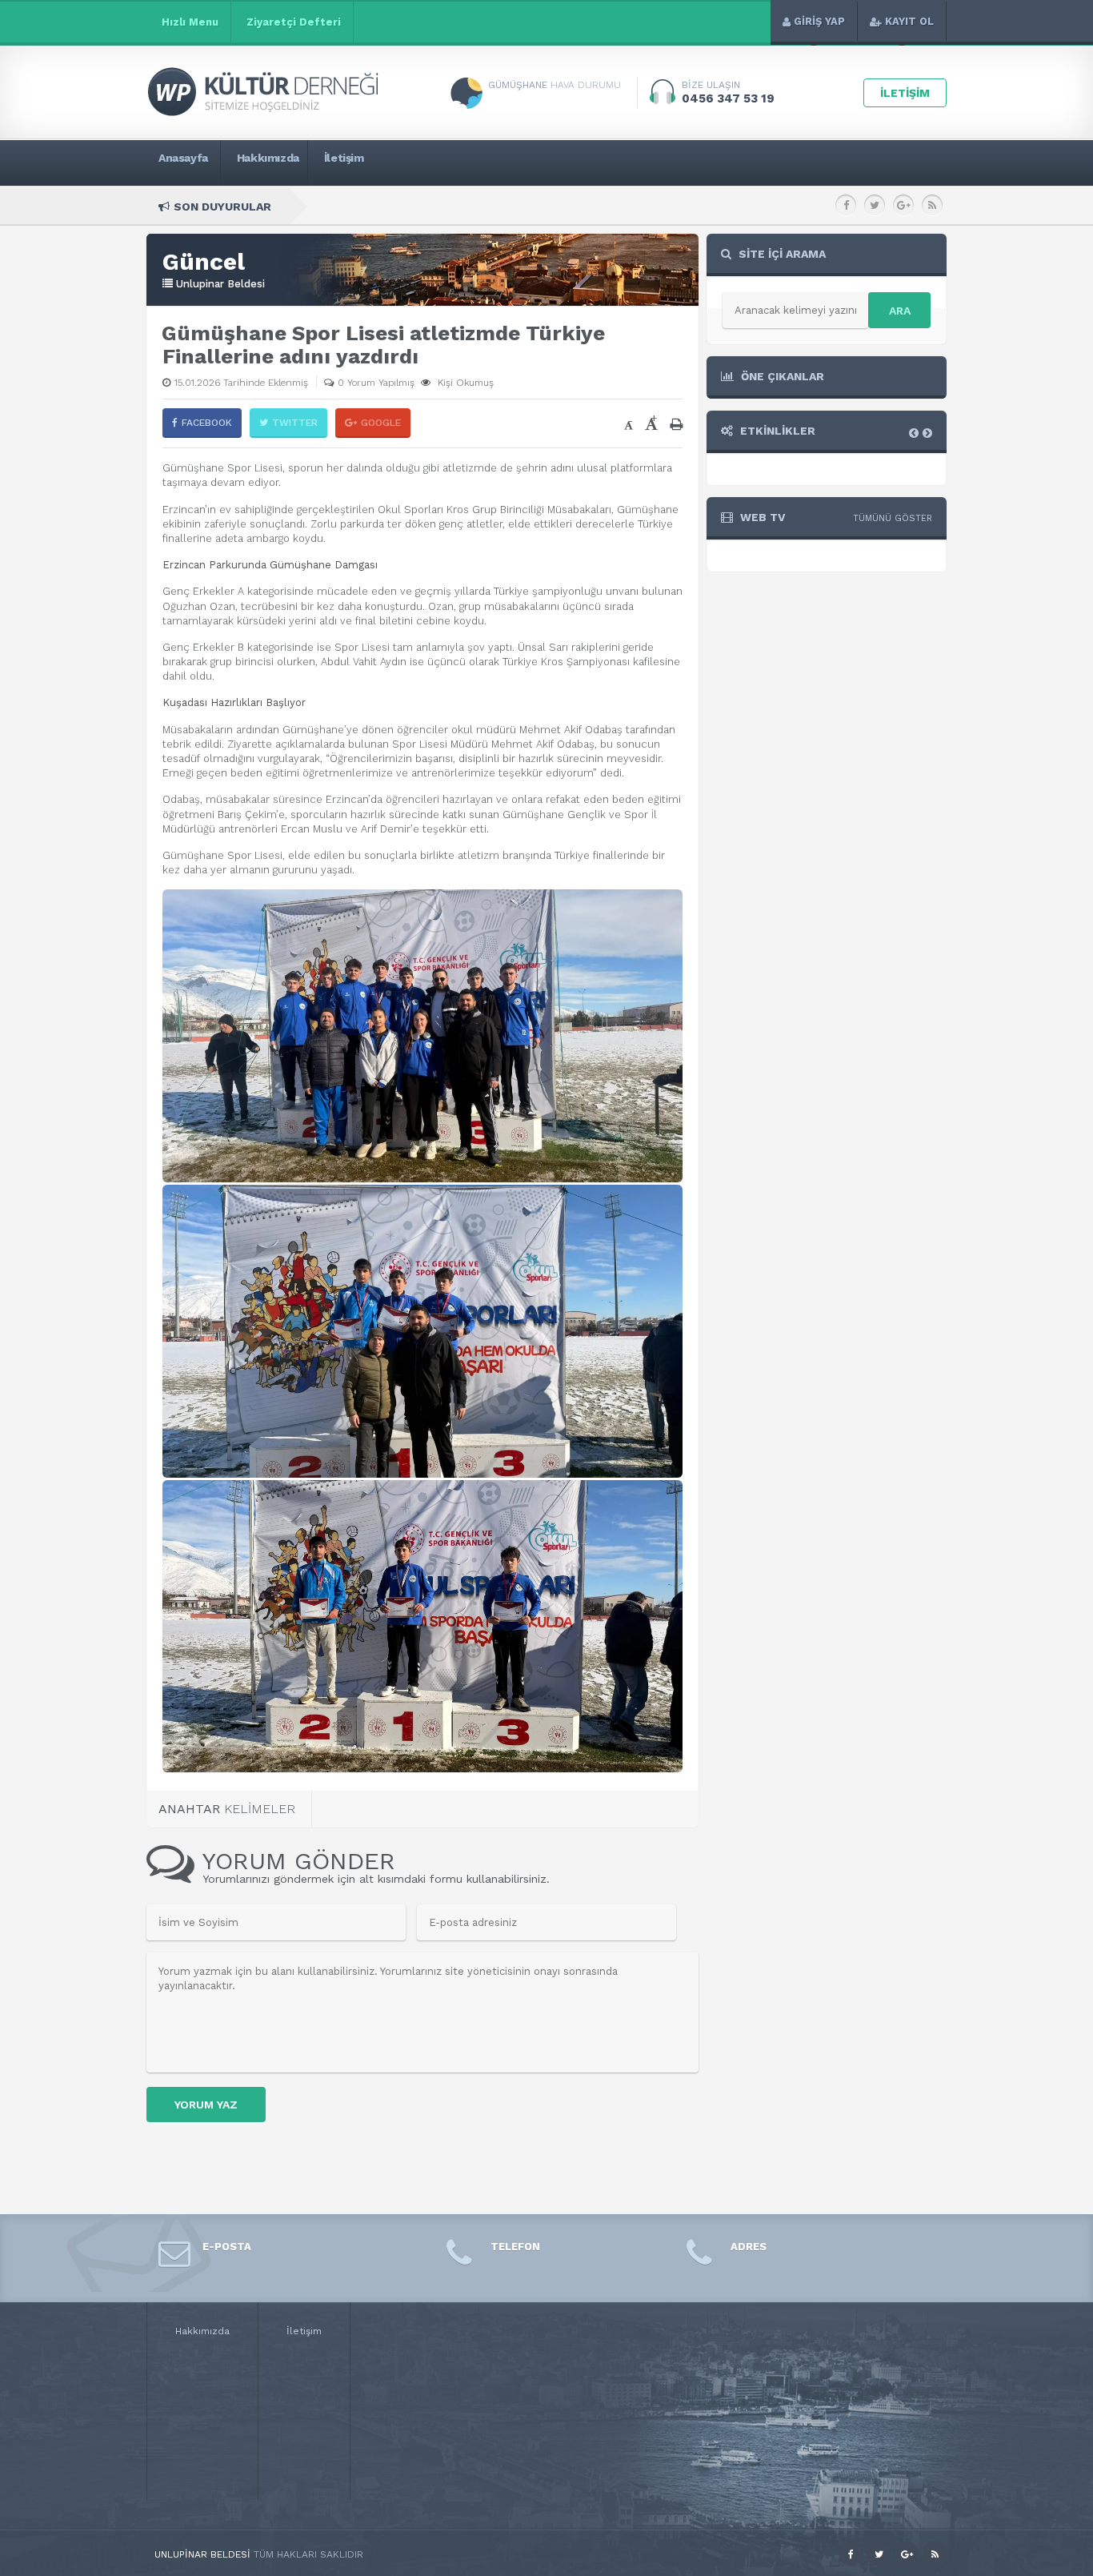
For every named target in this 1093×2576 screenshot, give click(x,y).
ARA (900, 311)
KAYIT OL (909, 21)
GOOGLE (381, 423)
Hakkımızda (202, 2331)
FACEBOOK (207, 423)
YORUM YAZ (206, 2105)
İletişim (304, 2331)
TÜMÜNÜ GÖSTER (893, 518)
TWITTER (295, 423)
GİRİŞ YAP (819, 21)
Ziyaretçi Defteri (294, 22)
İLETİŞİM (905, 93)
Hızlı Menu (190, 22)
